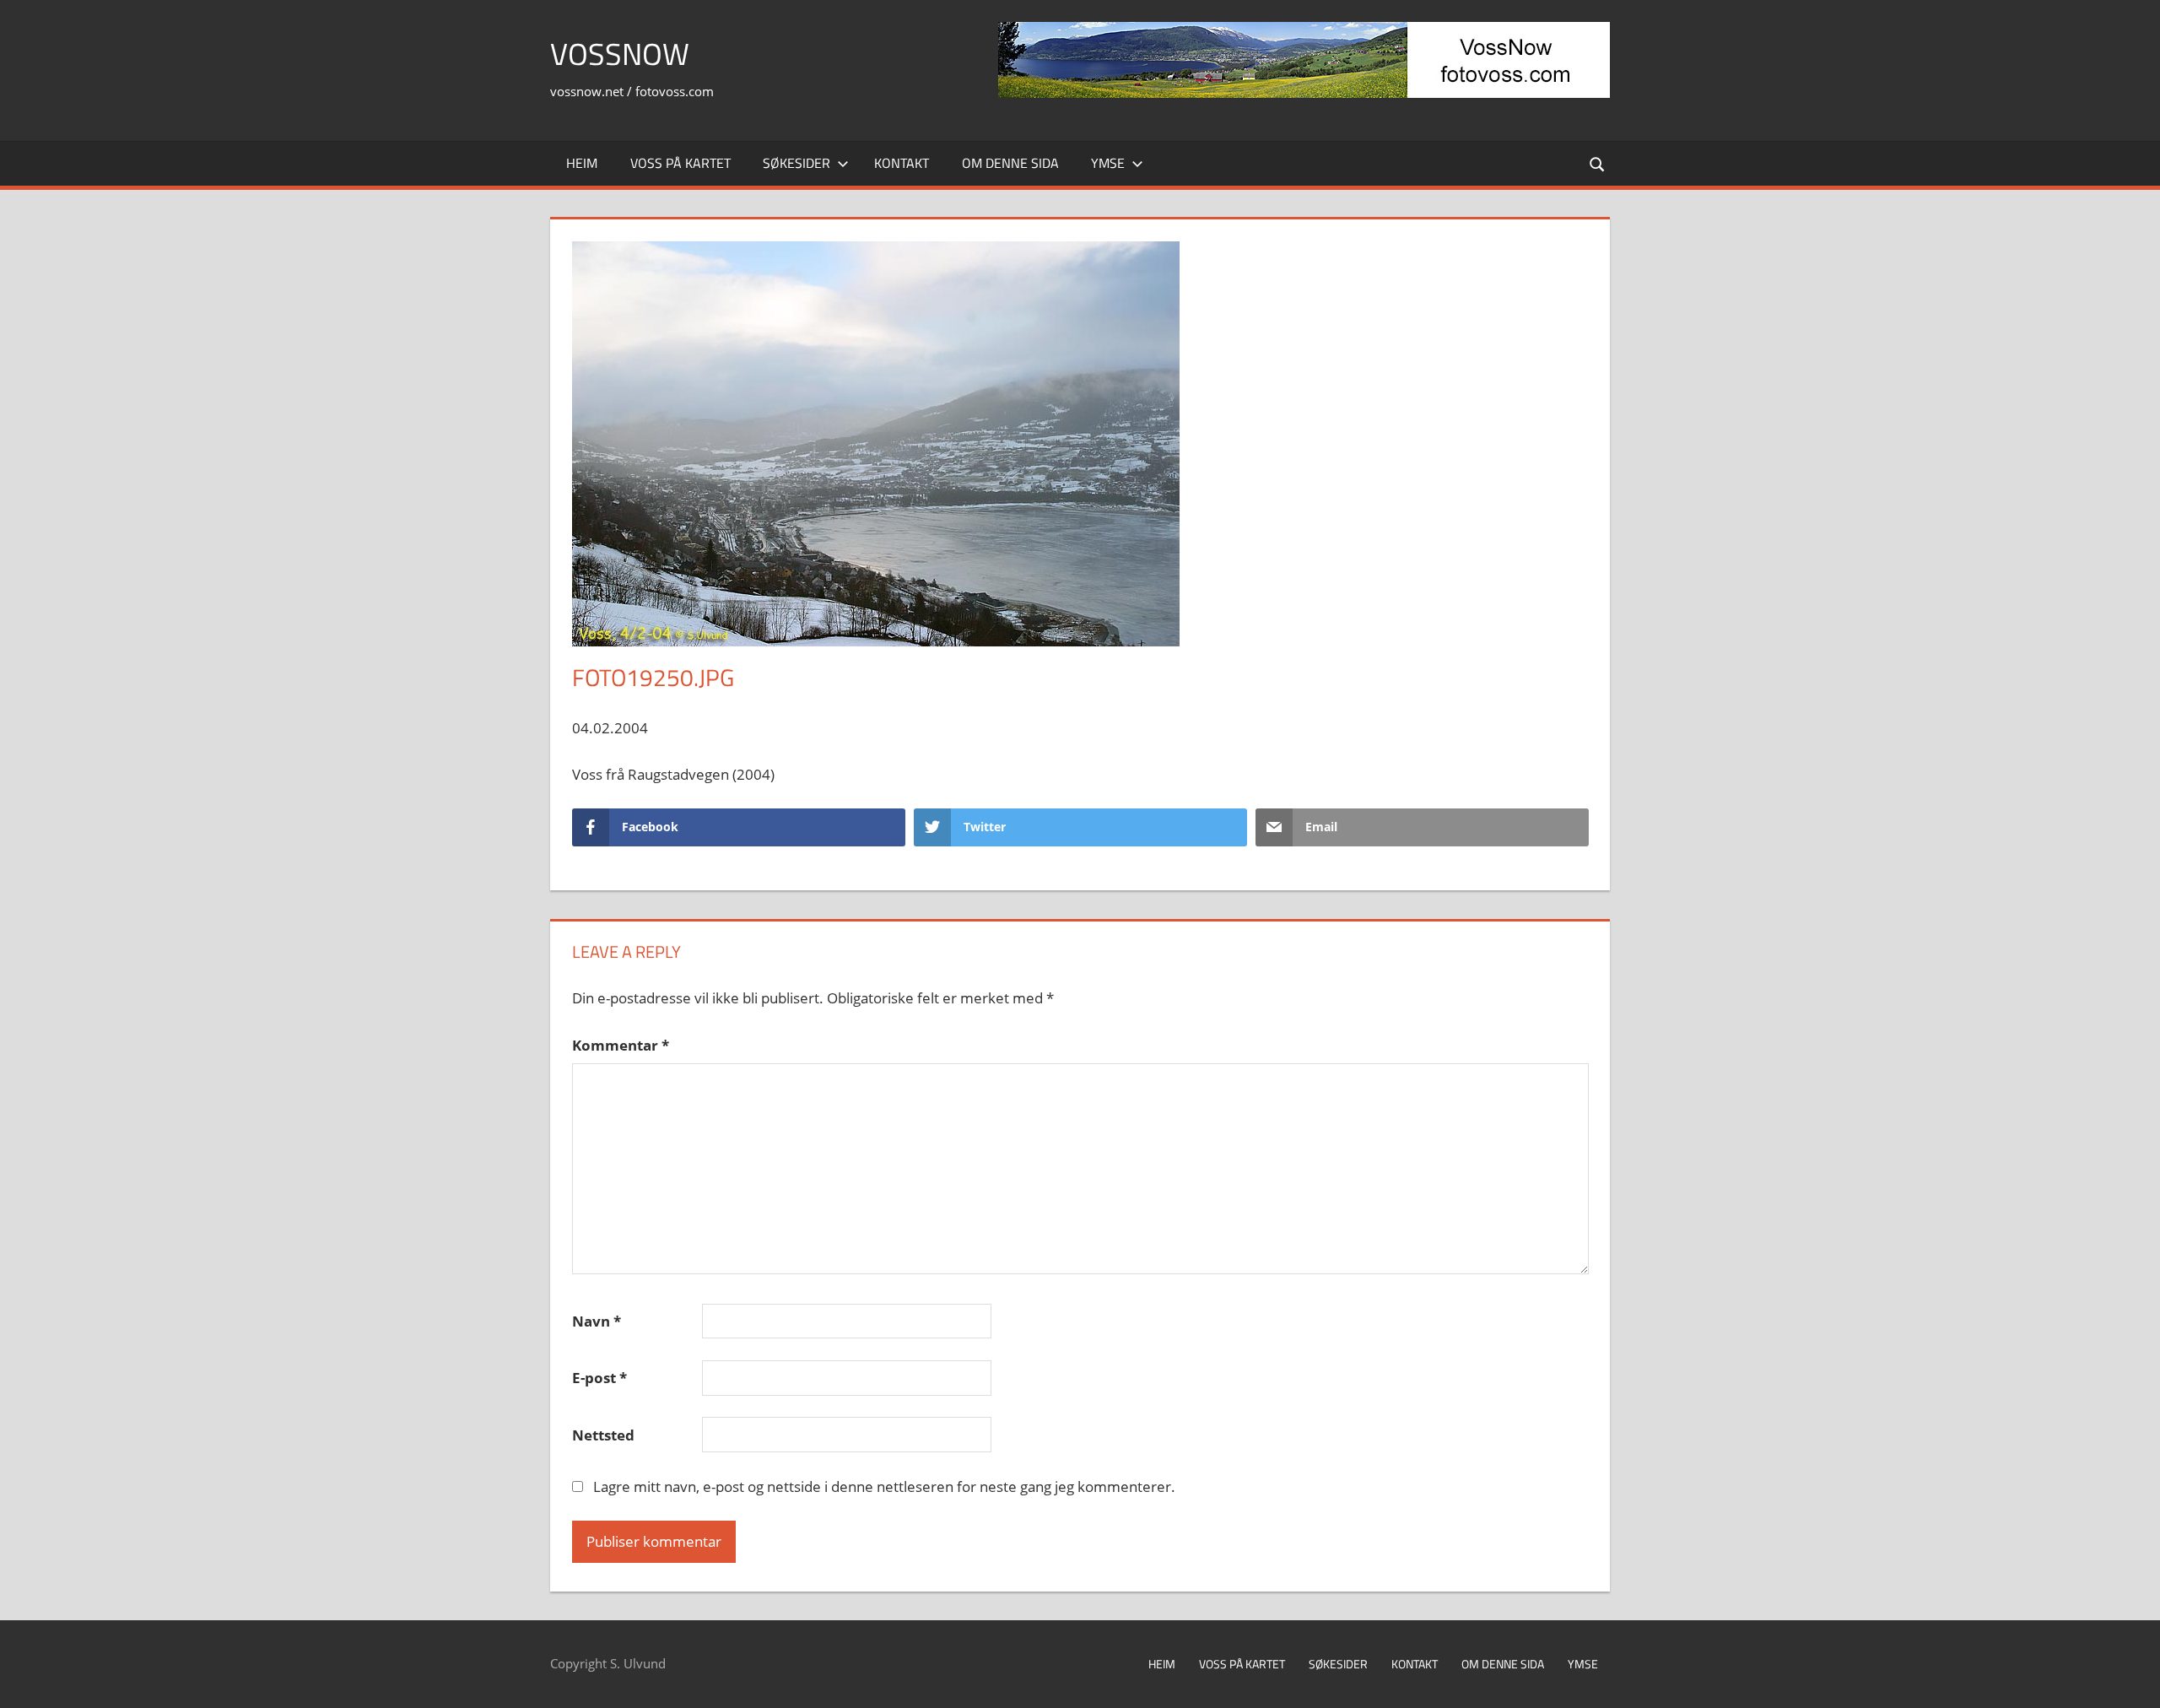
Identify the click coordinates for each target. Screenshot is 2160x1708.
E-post (599, 1378)
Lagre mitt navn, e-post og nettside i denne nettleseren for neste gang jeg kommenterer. (884, 1486)
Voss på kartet (680, 163)
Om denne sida (1010, 163)
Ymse (1108, 163)
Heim (582, 163)
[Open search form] (1598, 163)
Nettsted (603, 1435)
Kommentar (621, 1045)
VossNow (620, 54)
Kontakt (902, 163)
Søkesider (796, 163)
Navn (597, 1321)
